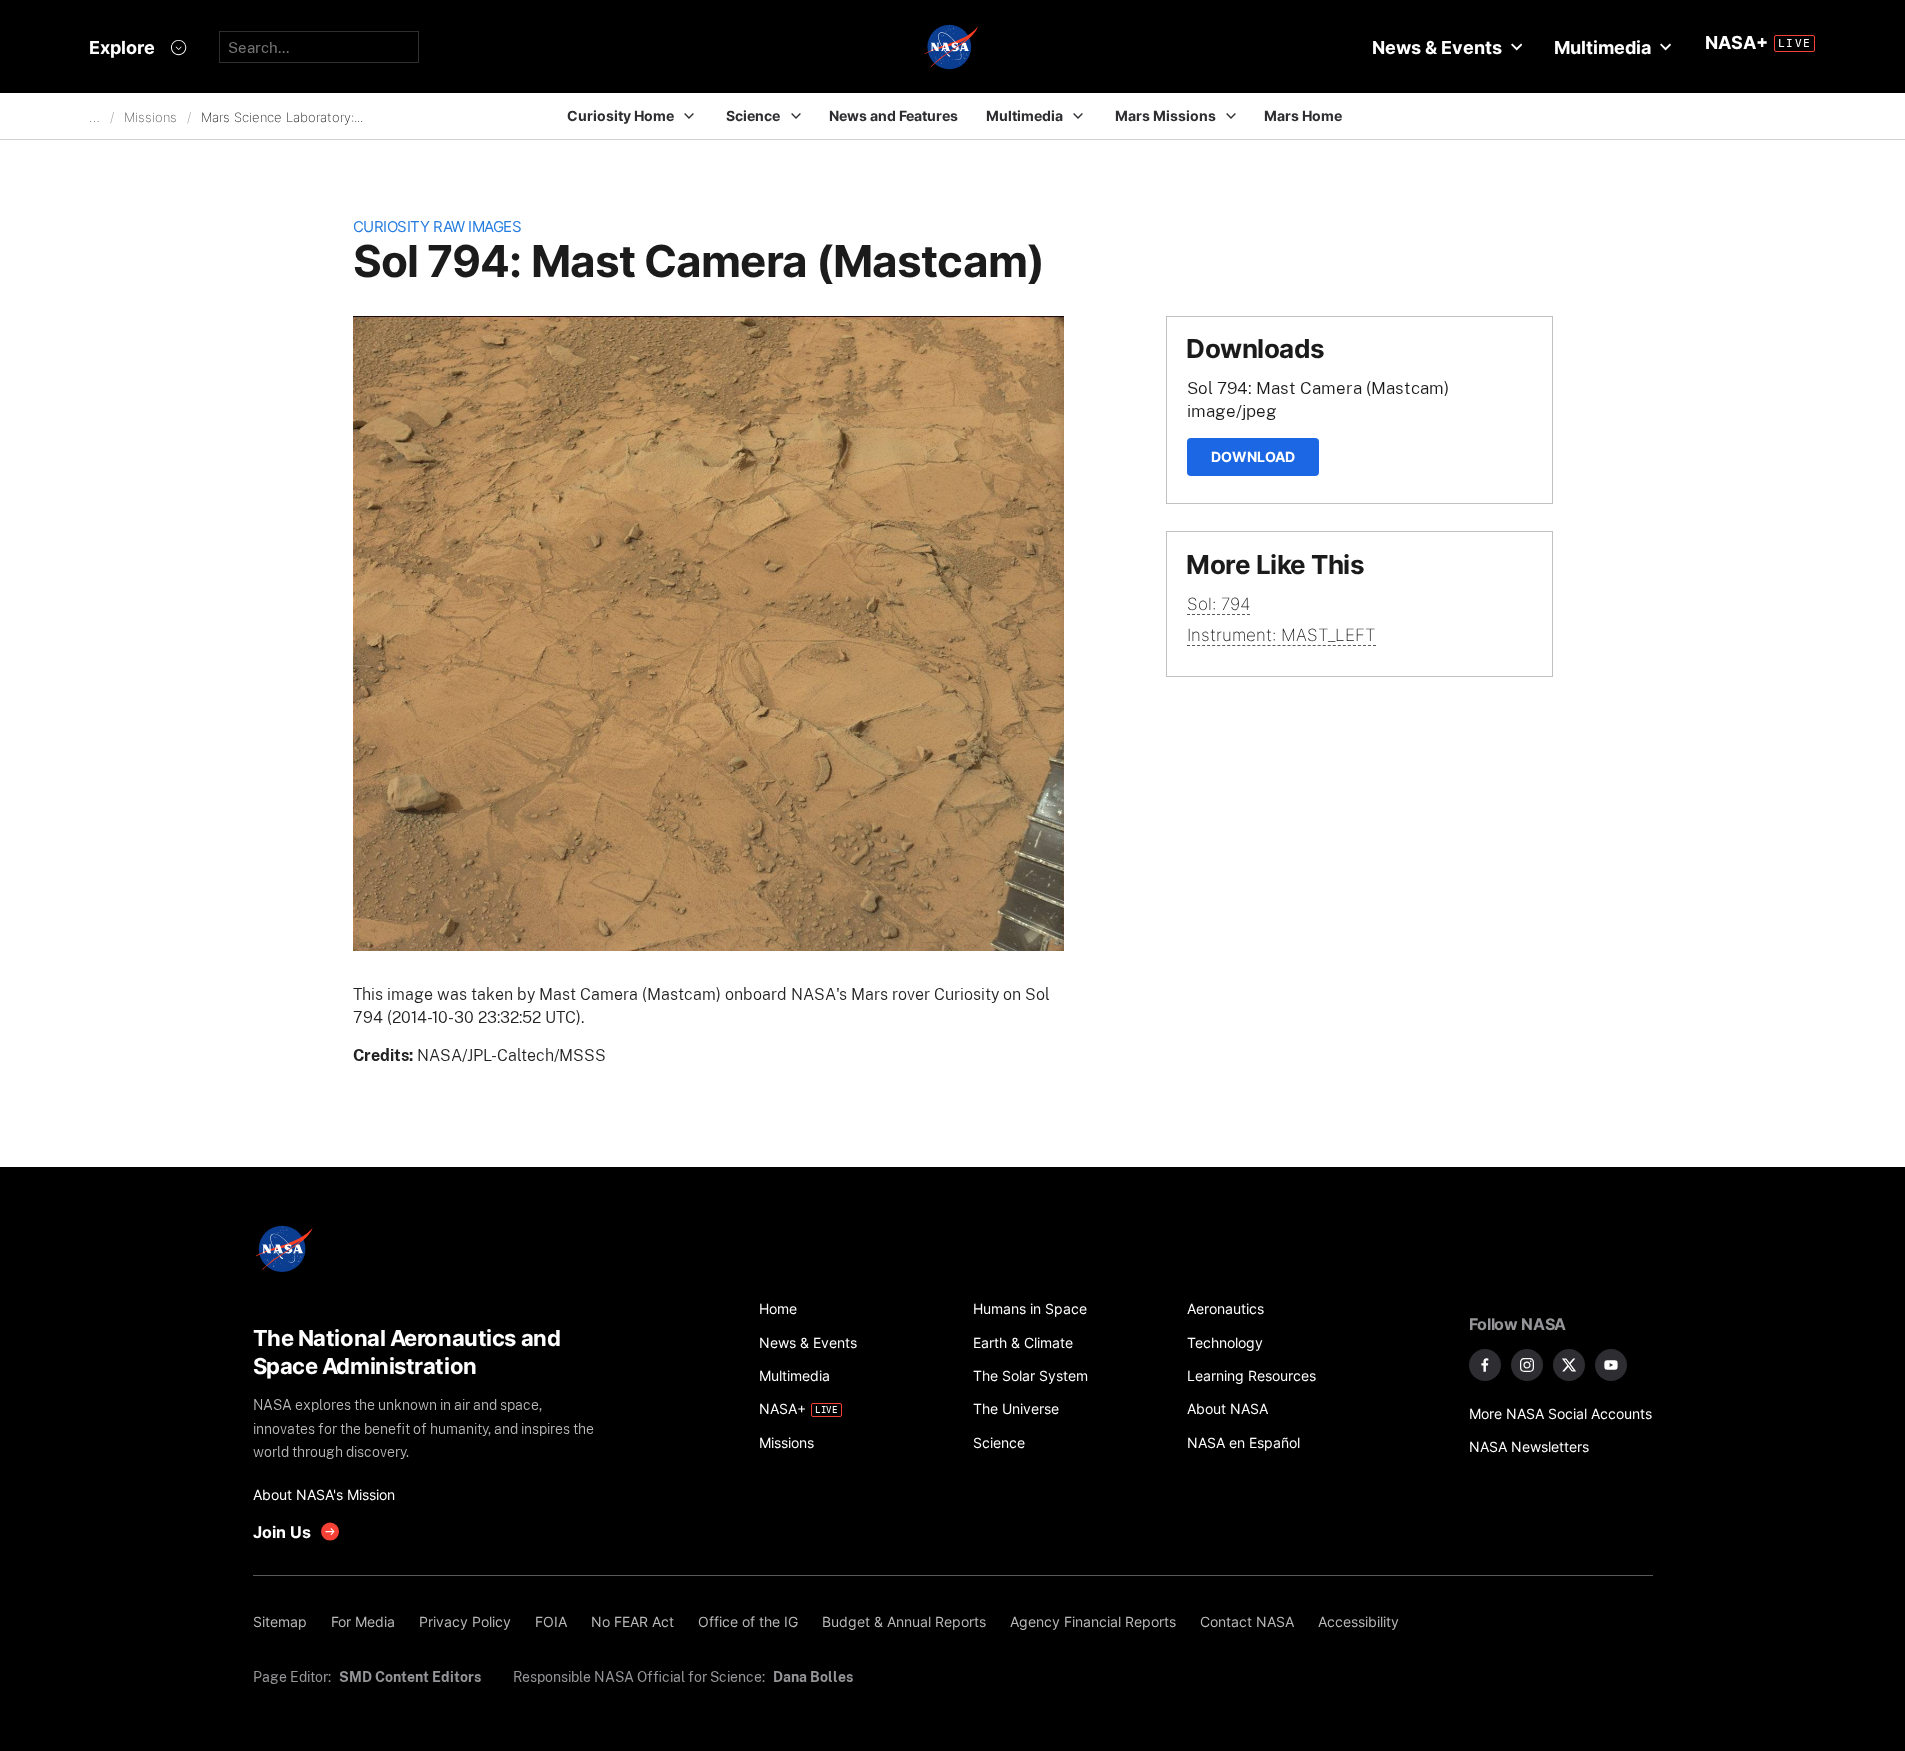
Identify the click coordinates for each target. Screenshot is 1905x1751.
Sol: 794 (1218, 604)
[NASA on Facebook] (1485, 1365)
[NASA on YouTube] (1611, 1365)
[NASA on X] (1569, 1365)
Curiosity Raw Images (437, 226)
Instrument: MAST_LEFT (1281, 635)
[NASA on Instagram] (1527, 1365)
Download (1253, 456)
